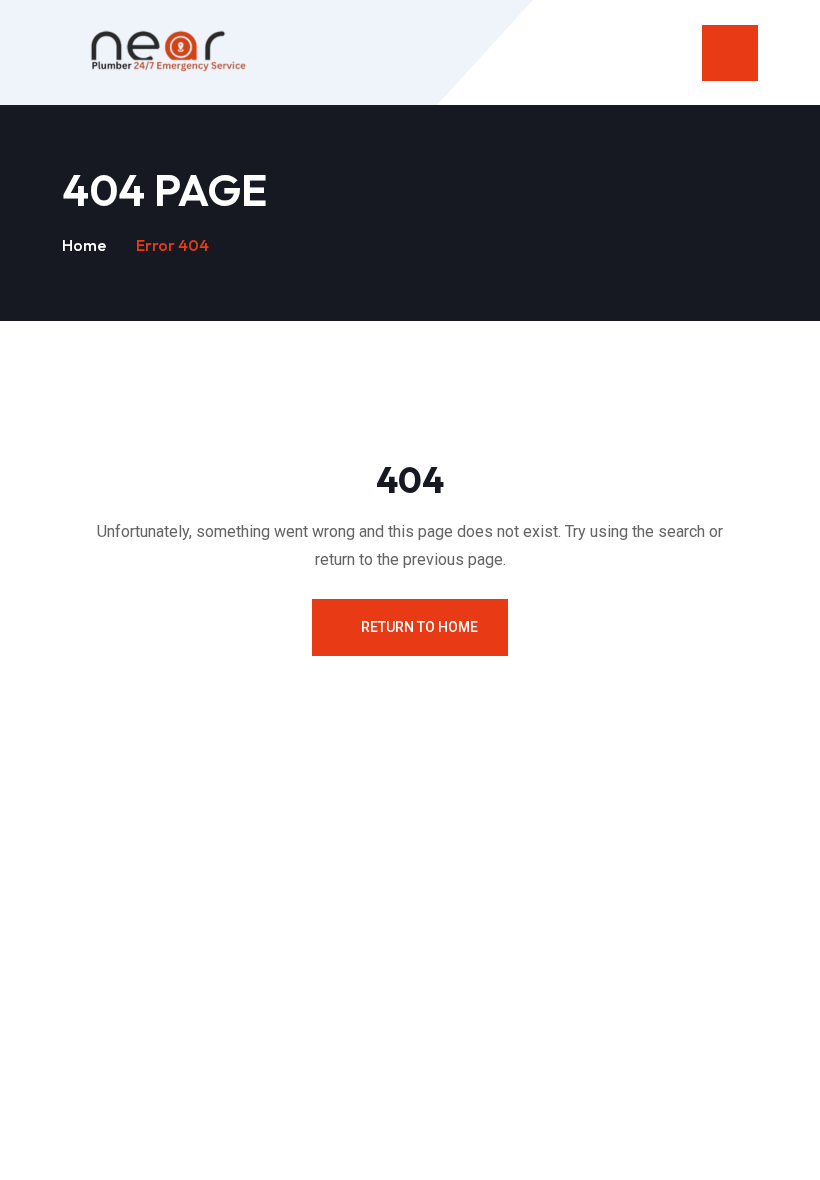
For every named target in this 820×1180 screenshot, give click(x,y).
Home (84, 245)
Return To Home (419, 627)
